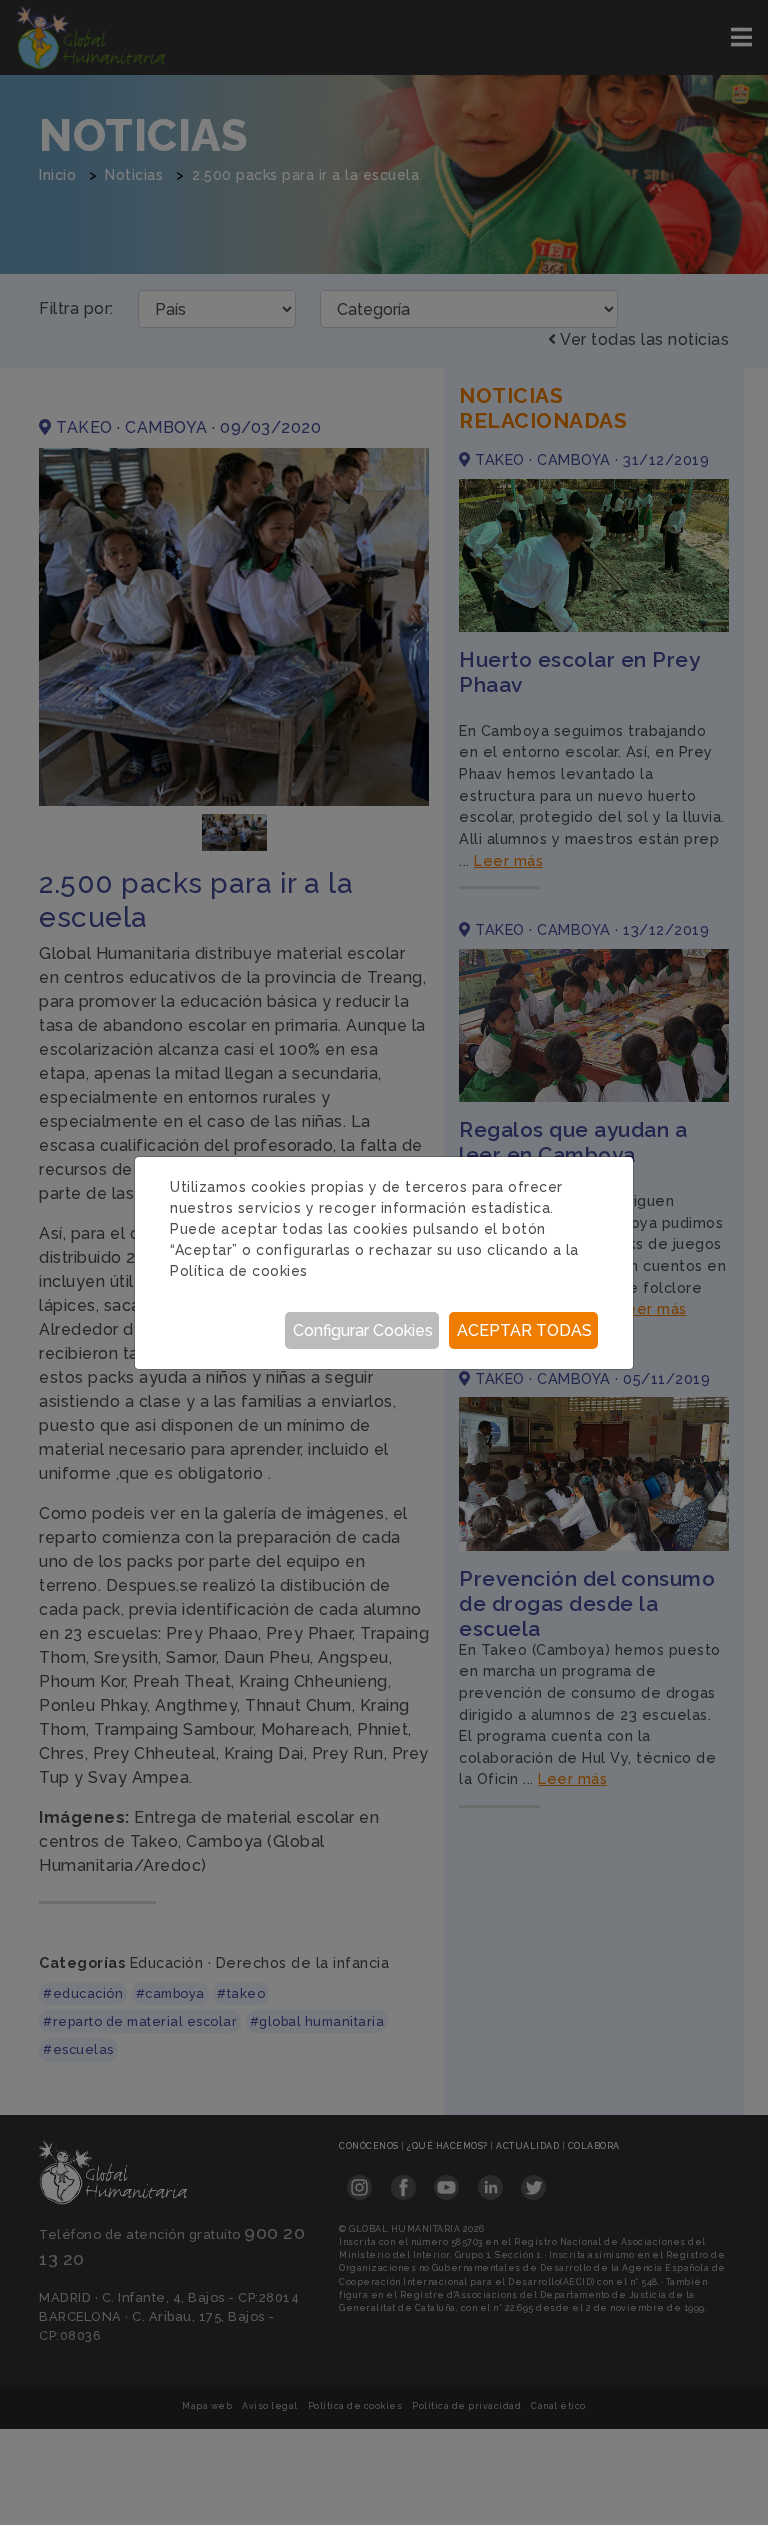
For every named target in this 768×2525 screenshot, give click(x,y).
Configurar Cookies (363, 1330)
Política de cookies (239, 1271)
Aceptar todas (524, 1330)
